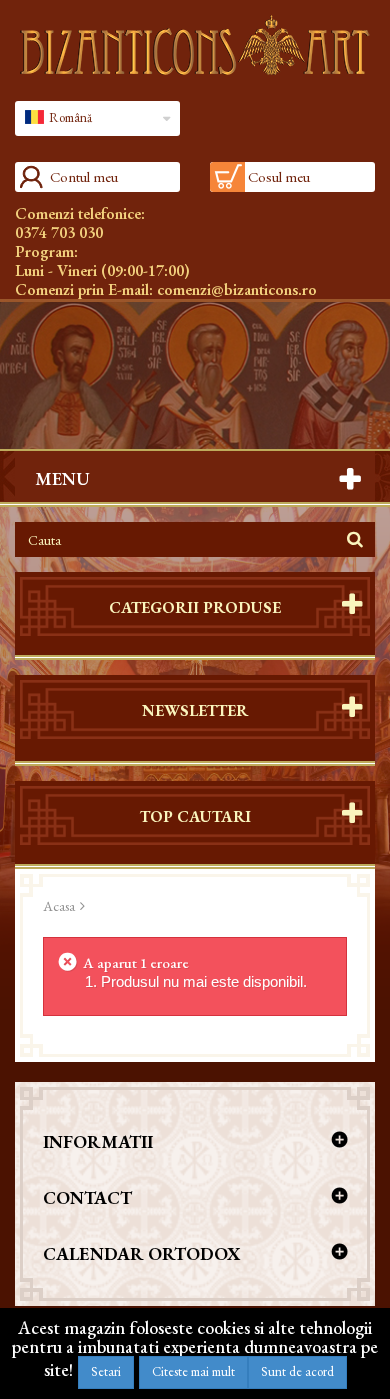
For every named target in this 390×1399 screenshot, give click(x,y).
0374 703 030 (59, 232)
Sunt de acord (297, 1371)
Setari (106, 1371)
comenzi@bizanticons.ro (237, 289)
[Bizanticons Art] (195, 45)
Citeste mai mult (193, 1371)
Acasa (59, 906)
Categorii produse (195, 607)
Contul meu (84, 176)
